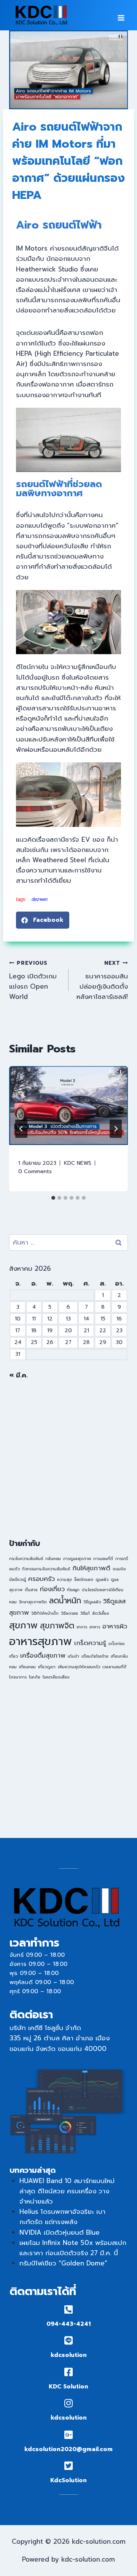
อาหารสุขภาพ (41, 1641)
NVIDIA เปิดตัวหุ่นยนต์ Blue (60, 2232)
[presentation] (68, 1106)
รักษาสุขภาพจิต (33, 1602)
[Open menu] (121, 15)
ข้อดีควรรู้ (18, 1579)
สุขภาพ (23, 1625)
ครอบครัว (41, 1579)
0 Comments (35, 1171)
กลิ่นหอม (53, 1559)
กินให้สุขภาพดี (91, 1568)
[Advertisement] (68, 1459)
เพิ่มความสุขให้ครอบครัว (79, 1667)
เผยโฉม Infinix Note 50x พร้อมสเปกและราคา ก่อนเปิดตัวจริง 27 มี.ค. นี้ (73, 2248)
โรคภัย (35, 1677)
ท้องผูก (73, 1590)
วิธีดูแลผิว (92, 1602)
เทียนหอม (27, 1667)
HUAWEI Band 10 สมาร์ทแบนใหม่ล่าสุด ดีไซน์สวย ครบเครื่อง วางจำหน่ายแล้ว (67, 2191)
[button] (43, 920)
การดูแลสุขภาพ (77, 1559)
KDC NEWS (78, 1163)
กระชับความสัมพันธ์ (26, 1559)
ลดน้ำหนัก (65, 1601)
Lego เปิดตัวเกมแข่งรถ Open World (33, 980)
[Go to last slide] (21, 1129)
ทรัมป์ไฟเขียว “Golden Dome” (63, 2263)
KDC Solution (68, 2387)
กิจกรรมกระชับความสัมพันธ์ (46, 1569)
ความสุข (65, 1579)
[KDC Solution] (69, 2372)
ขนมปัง (119, 1569)
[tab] (53, 1198)
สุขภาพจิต (57, 1626)
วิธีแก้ (85, 1613)
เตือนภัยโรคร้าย (95, 1656)
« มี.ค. (18, 1375)
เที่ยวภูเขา (47, 1667)
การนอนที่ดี (103, 1559)
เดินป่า (73, 1656)
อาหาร (95, 1627)
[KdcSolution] (69, 2466)
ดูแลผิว (102, 1579)
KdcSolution (68, 2480)
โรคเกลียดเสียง (56, 1677)
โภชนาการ (18, 1677)
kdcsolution (69, 2355)
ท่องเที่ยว (52, 1589)
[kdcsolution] (69, 2340)
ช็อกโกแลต (84, 1579)
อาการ (82, 1627)
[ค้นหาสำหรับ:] (68, 1242)
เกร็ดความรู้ (90, 1643)
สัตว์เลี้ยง (100, 1613)
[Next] (116, 1129)
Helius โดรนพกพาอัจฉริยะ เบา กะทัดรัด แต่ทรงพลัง (62, 2217)
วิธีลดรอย (69, 1613)
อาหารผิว (115, 1626)
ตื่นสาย (31, 1590)
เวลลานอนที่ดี (114, 1667)
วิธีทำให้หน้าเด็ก (45, 1613)
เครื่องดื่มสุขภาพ (43, 1656)
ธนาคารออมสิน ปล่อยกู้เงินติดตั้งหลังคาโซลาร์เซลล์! (102, 980)
